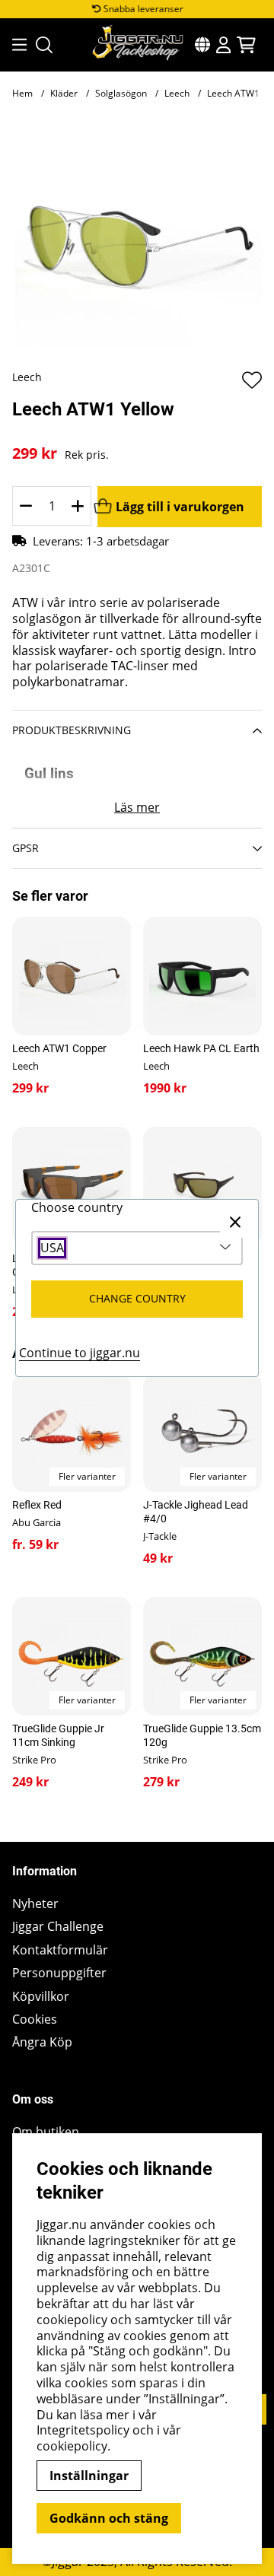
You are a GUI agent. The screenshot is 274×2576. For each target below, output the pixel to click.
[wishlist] (252, 380)
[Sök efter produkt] (44, 45)
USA (52, 1248)
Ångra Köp (42, 2042)
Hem (22, 93)
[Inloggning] (223, 45)
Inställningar (89, 2476)
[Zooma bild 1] (137, 245)
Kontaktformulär (60, 1950)
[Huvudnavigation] (15, 45)
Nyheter (35, 1904)
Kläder (64, 93)
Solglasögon (121, 93)
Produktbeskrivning (72, 730)
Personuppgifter (59, 1973)
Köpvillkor (41, 1997)
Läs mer (137, 808)
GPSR (25, 848)
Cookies (35, 2019)
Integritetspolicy (83, 2430)
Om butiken (46, 2132)
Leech (177, 93)
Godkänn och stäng (109, 2518)
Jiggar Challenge (58, 1927)
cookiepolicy (72, 2446)
